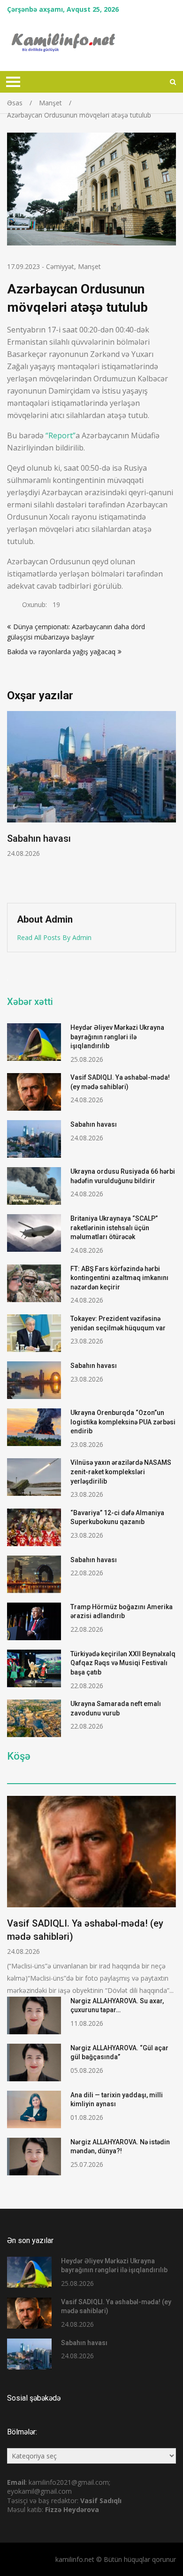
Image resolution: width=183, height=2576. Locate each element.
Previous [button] (13, 802)
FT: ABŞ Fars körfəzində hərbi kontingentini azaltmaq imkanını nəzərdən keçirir (119, 1278)
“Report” (61, 435)
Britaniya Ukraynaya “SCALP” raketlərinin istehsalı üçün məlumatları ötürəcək (114, 1228)
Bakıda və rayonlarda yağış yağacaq (61, 652)
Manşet (89, 266)
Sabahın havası (94, 1124)
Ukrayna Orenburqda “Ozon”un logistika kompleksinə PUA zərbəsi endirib (123, 1422)
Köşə (19, 1756)
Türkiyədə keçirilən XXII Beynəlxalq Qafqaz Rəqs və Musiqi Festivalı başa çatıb (123, 1663)
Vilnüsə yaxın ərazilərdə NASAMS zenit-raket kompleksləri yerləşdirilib (121, 1472)
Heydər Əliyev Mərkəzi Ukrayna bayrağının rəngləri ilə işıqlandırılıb (117, 1037)
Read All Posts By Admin (54, 937)
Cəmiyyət (60, 266)
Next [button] (170, 802)
